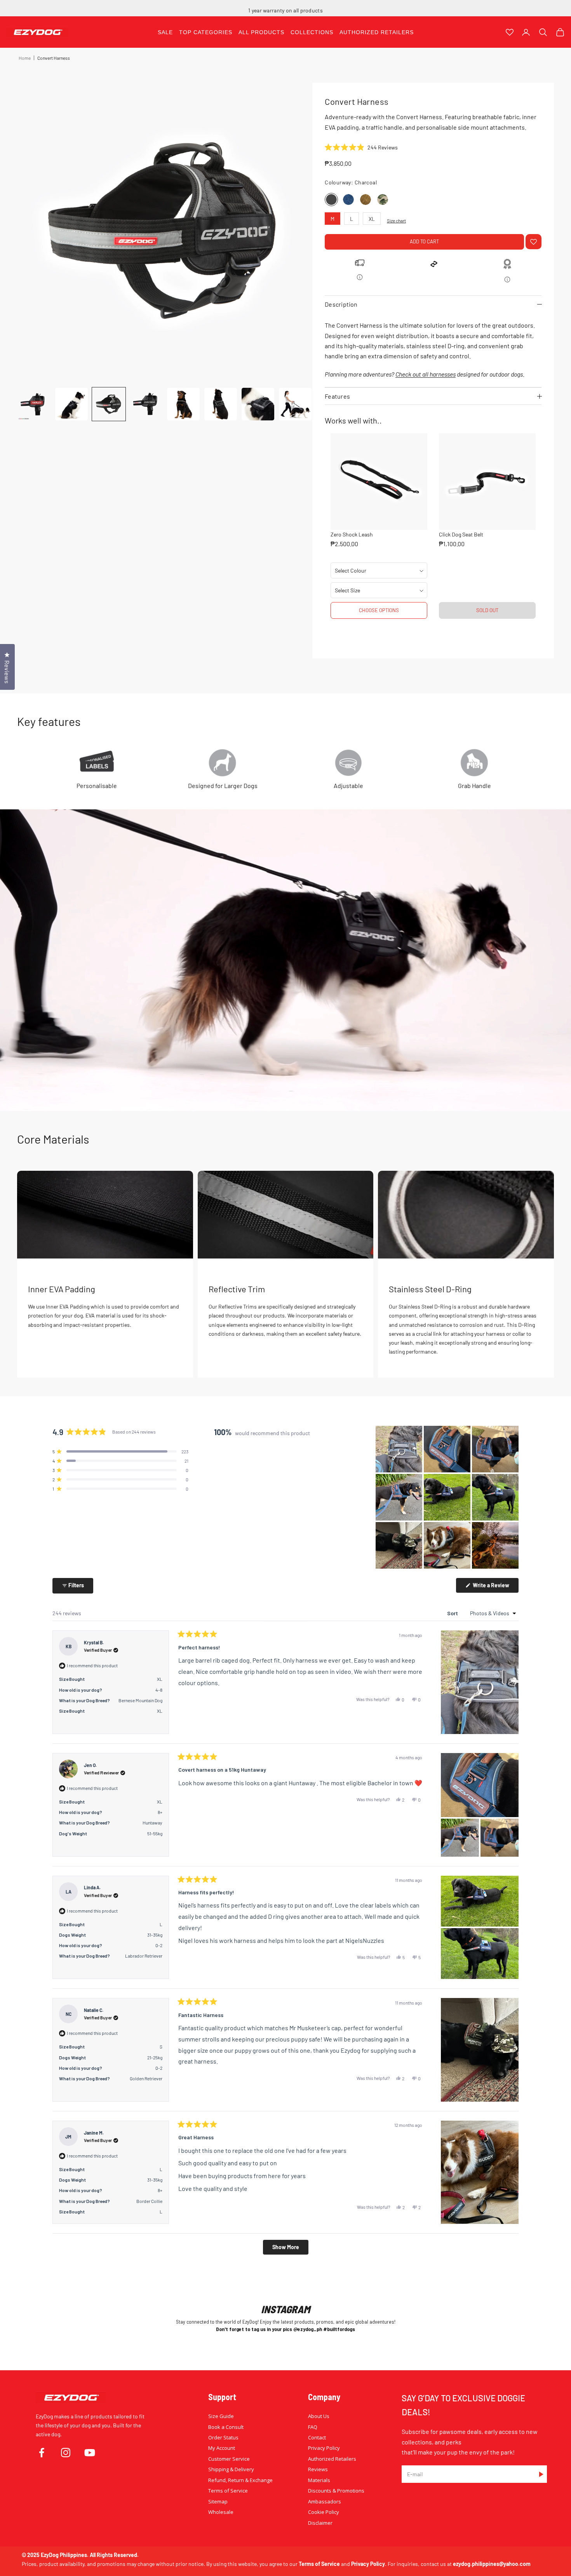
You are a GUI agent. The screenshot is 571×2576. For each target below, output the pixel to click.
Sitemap (218, 2501)
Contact (317, 2437)
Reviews (318, 2469)
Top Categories (206, 32)
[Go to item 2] (71, 404)
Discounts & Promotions (336, 2491)
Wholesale (221, 2512)
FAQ (313, 2427)
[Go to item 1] (34, 404)
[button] (361, 148)
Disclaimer (320, 2523)
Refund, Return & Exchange (240, 2480)
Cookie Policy (324, 2512)
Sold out (487, 610)
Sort (453, 1613)
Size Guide (221, 2416)
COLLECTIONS (312, 32)
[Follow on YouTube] (90, 2453)
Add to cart (424, 241)
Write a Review (495, 1587)
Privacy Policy (324, 2448)
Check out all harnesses (426, 374)
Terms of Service (228, 2491)
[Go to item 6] (221, 404)
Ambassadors (325, 2501)
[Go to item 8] (295, 404)
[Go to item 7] (258, 404)
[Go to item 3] (109, 404)
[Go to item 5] (183, 404)
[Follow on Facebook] (42, 2453)
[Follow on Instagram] (66, 2453)
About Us (319, 2416)
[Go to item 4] (146, 404)
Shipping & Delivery (231, 2469)
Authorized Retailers (332, 2459)
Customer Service (229, 2459)
